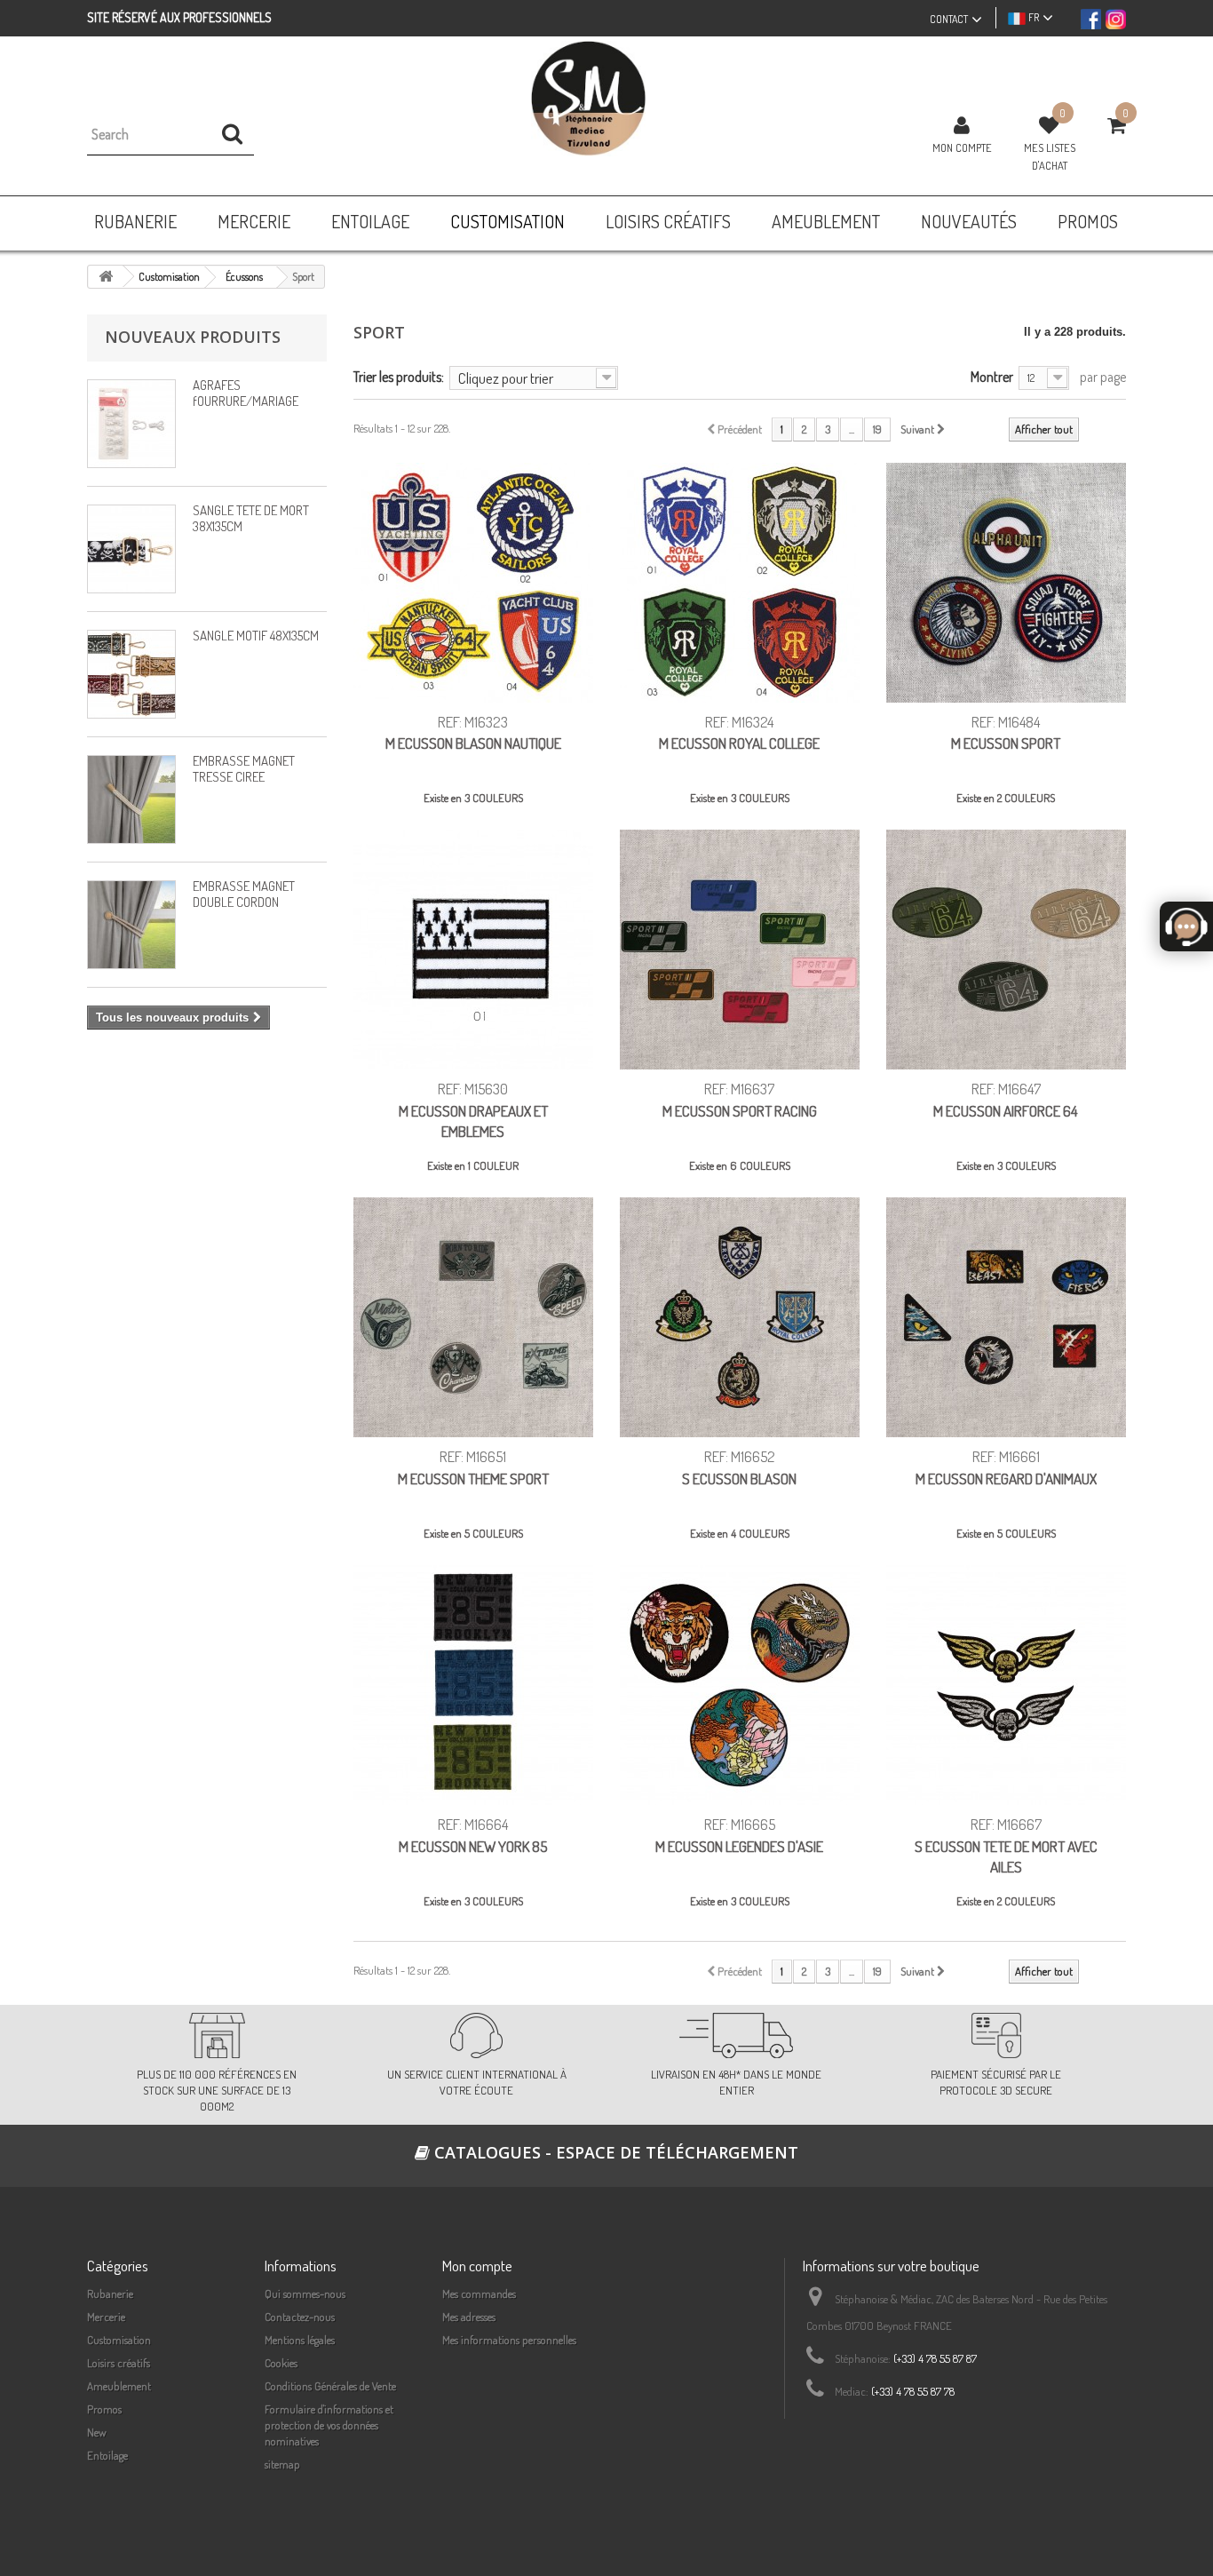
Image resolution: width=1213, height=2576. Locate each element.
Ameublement (119, 2386)
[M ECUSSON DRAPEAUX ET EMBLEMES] (473, 950)
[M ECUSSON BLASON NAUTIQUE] (473, 583)
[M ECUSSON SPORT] (1006, 583)
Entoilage (107, 2455)
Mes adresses (469, 2317)
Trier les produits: (399, 376)
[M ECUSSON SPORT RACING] (740, 950)
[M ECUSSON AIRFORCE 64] (1006, 950)
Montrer (992, 376)
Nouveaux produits (193, 337)
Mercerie (106, 2317)
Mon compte (962, 147)
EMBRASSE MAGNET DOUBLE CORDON (244, 894)
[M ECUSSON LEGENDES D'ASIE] (740, 1685)
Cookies (281, 2363)
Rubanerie (110, 2294)
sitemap (282, 2464)
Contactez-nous (300, 2317)
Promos (104, 2409)
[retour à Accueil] (106, 277)
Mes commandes (479, 2294)
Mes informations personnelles (509, 2340)
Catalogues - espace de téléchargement (614, 2152)
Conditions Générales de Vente (330, 2386)
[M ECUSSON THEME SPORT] (473, 1317)
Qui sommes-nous (305, 2294)
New (97, 2432)
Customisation (119, 2340)
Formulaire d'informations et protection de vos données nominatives (329, 2425)
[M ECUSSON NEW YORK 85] (473, 1685)
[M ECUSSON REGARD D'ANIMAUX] (1006, 1317)
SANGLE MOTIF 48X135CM (256, 636)
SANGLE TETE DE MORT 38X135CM (251, 518)
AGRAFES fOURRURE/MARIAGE (246, 393)
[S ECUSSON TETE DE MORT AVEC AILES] (1006, 1685)
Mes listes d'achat (1050, 156)
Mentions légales (300, 2340)
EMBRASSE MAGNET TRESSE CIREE (244, 769)
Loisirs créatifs (119, 2363)
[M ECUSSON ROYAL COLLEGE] (740, 583)
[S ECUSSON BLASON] (740, 1317)
